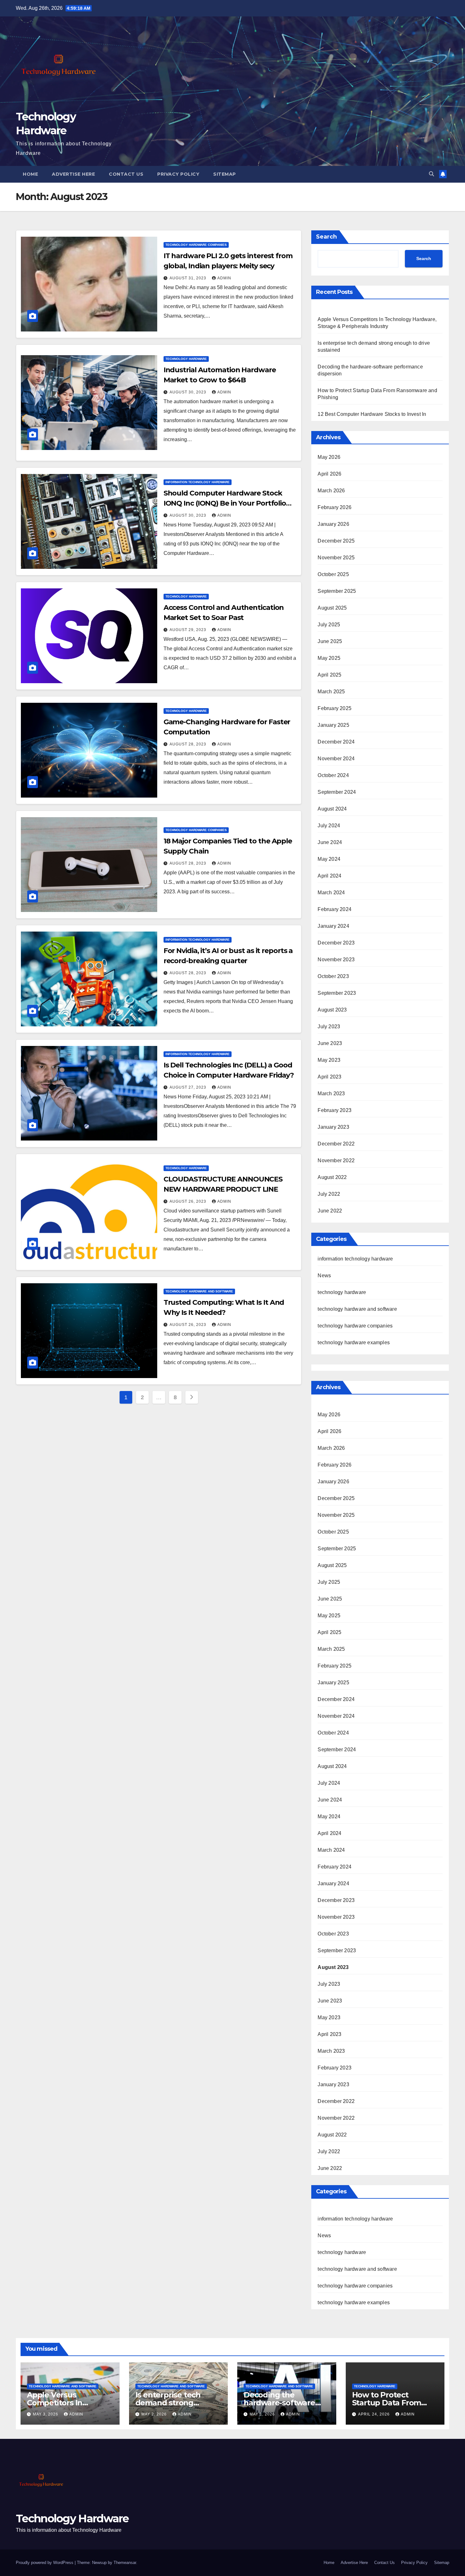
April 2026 (329, 474)
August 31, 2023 (189, 278)
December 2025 (336, 541)
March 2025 (331, 692)
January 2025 (333, 725)
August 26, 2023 (189, 1201)
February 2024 (335, 909)
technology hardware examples (354, 1343)
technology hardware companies (196, 245)
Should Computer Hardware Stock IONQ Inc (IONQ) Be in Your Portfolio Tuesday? (225, 503)
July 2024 (329, 826)
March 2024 (331, 893)
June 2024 (330, 842)
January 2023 (333, 1127)
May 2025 (329, 658)
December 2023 (336, 943)
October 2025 (333, 574)
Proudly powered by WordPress (45, 2563)
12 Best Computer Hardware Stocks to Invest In (372, 414)
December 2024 (336, 742)
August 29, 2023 (189, 630)
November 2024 (336, 759)
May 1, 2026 (263, 2414)
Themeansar (125, 2563)
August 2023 (332, 1010)
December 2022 (336, 1144)
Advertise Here (73, 174)
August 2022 (332, 1177)
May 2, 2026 (155, 2414)
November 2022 (336, 1160)
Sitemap (225, 174)
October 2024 (333, 775)
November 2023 (336, 960)
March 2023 (331, 1094)
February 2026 (335, 507)
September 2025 (337, 591)
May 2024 (329, 859)
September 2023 (337, 993)
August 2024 (332, 809)
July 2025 (329, 625)
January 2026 (333, 524)
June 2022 (330, 1211)
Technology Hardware (72, 2518)
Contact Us (126, 174)
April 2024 (329, 876)
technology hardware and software (199, 1291)
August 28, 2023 (189, 744)
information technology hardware (198, 482)
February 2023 (335, 1110)
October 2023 (333, 976)
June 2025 (330, 641)
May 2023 (329, 1060)
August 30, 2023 (189, 392)
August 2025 (332, 608)
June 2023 (330, 1043)
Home (30, 174)
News (324, 1276)
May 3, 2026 (46, 2414)
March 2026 (331, 491)
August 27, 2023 (189, 1087)
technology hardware (186, 359)
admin (224, 278)
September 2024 (337, 792)
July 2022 (329, 1194)
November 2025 (336, 558)
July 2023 (329, 1027)
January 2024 (333, 926)
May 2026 (329, 457)
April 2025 (329, 675)
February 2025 (335, 708)
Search (326, 237)
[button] (431, 174)
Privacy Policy (178, 174)
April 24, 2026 (375, 2414)
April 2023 (329, 1077)
